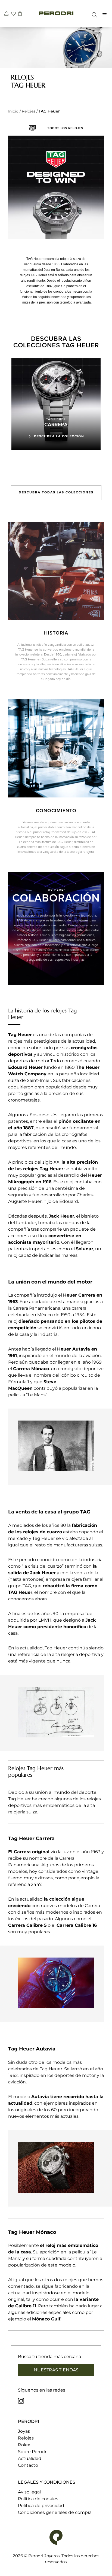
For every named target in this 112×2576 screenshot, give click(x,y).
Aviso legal (29, 2492)
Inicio (13, 111)
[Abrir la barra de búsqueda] (93, 15)
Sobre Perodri (33, 2452)
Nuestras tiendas (56, 2370)
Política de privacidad (41, 2506)
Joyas (24, 2431)
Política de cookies (38, 2499)
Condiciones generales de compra (55, 2512)
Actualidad (30, 2458)
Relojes (29, 111)
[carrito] (20, 14)
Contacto (28, 2465)
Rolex (24, 2445)
